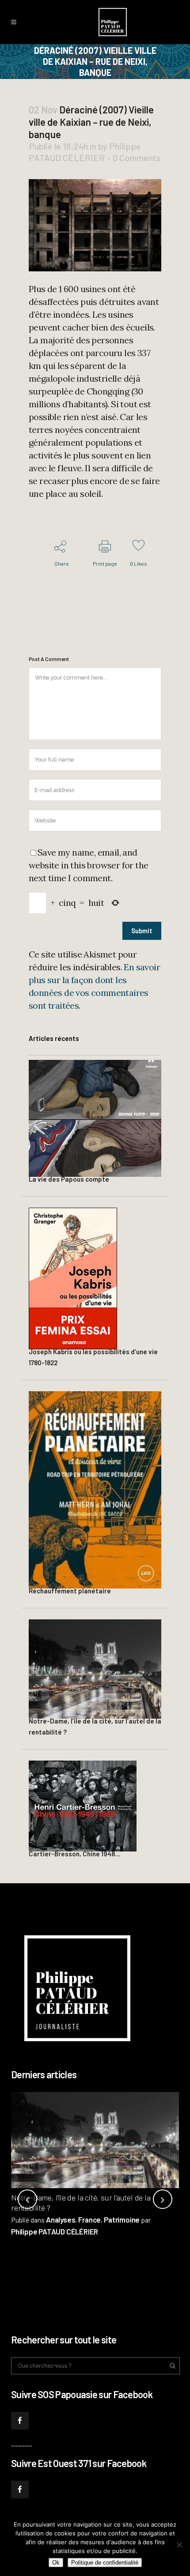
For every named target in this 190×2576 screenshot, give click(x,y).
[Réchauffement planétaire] (95, 1489)
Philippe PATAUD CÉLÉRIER (55, 2231)
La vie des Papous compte (69, 1179)
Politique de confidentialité (105, 2563)
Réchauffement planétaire (70, 1591)
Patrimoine (122, 2219)
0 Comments (137, 158)
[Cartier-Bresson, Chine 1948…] (83, 1805)
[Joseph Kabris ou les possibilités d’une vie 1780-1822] (73, 1277)
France (89, 2219)
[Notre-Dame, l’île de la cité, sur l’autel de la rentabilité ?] (95, 1668)
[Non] (179, 2545)
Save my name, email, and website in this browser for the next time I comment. (88, 865)
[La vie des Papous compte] (95, 1117)
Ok (56, 2563)
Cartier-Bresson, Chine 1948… (74, 1854)
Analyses (61, 2219)
